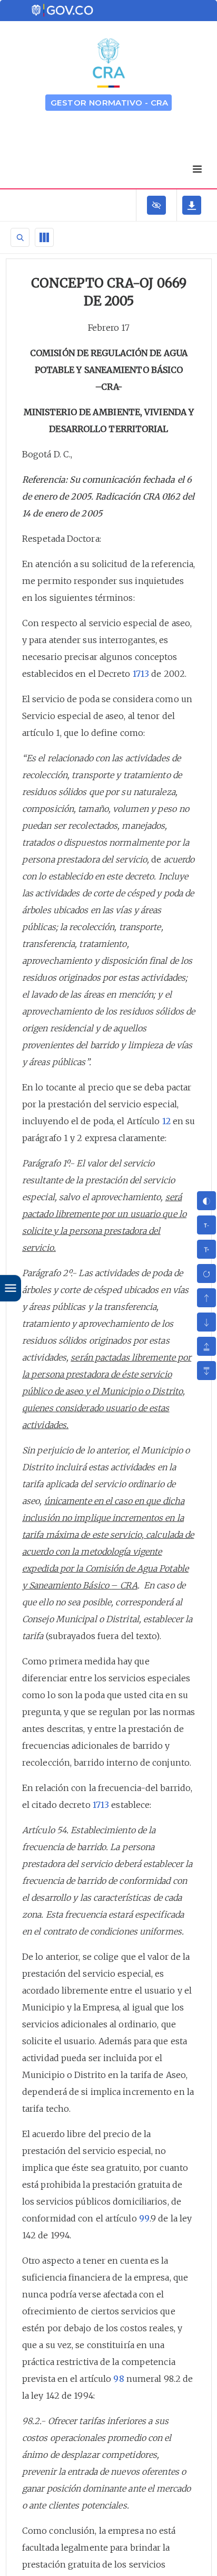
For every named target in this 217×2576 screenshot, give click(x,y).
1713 (141, 674)
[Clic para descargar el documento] (192, 205)
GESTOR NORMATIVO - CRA (110, 103)
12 (166, 1121)
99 (144, 2218)
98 (119, 2379)
